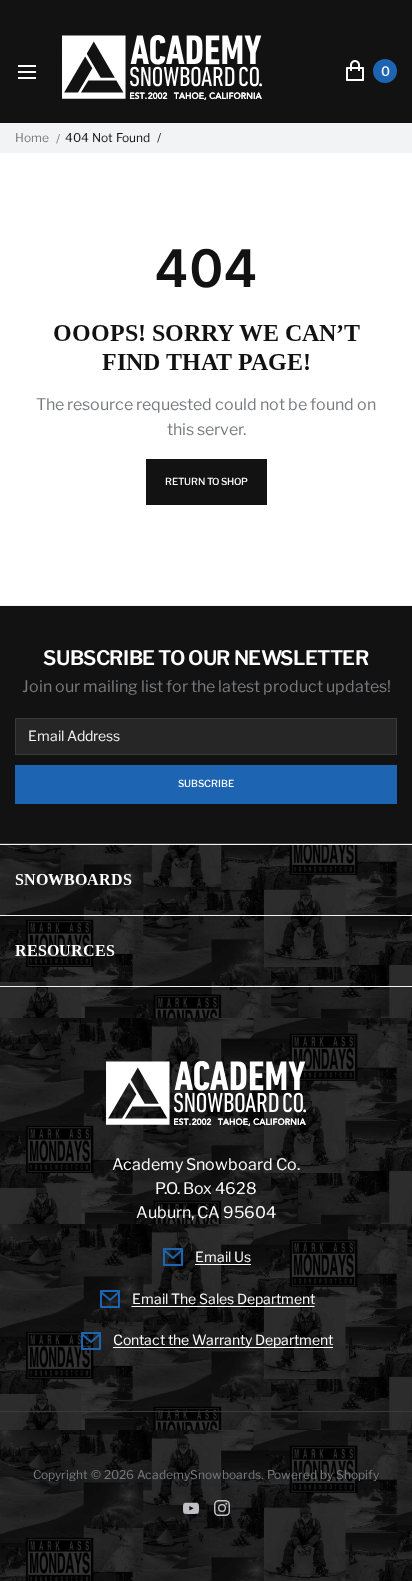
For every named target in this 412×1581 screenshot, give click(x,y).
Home (32, 138)
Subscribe (206, 783)
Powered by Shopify (323, 1474)
